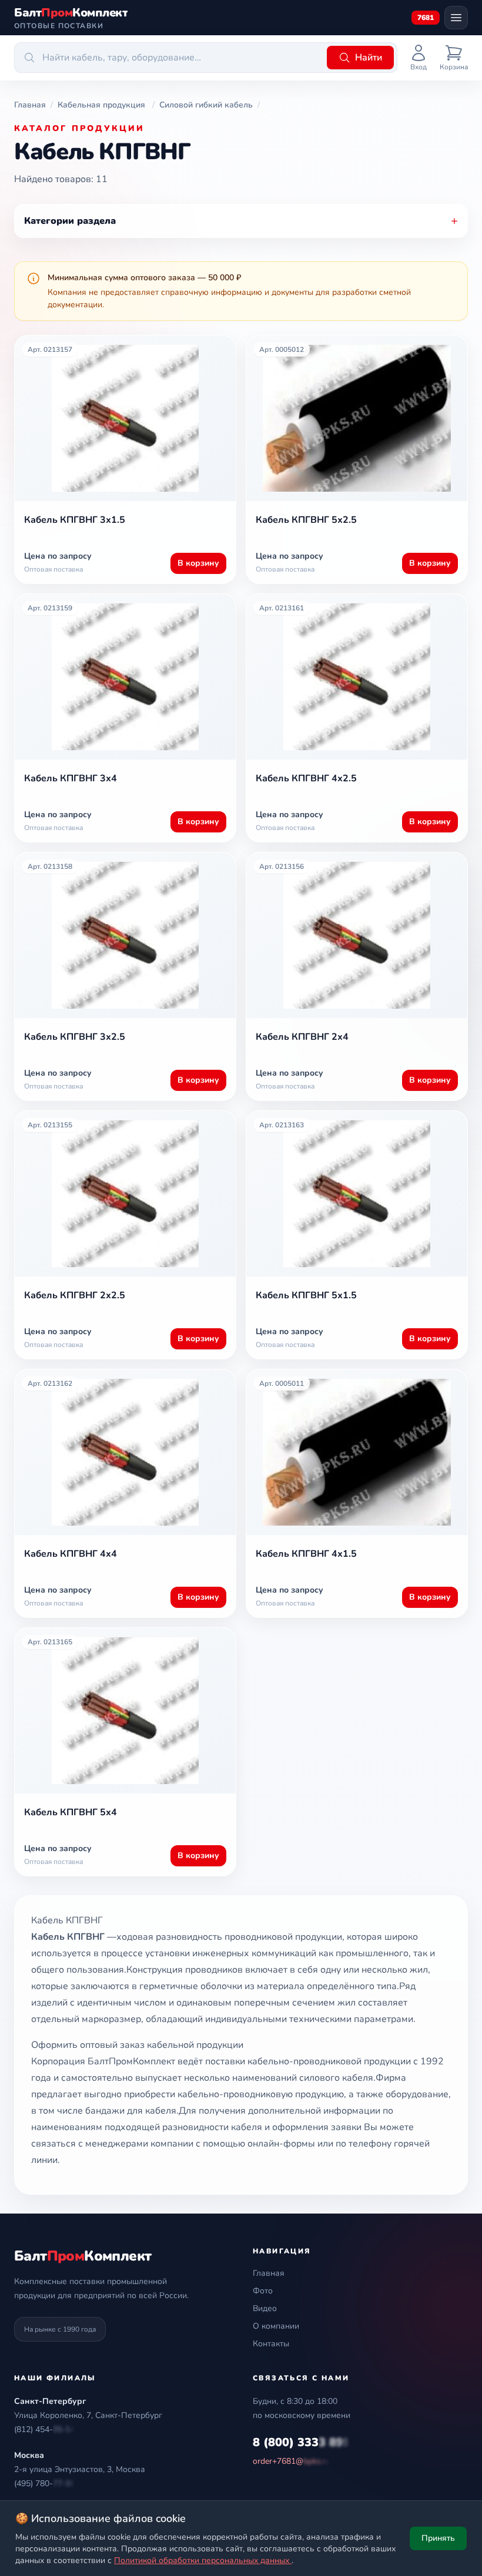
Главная (269, 2273)
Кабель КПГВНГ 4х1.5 (306, 1554)
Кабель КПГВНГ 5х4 (71, 1812)
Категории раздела (241, 221)
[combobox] (169, 58)
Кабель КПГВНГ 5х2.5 (306, 520)
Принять (438, 2538)
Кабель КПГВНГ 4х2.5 (306, 778)
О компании (276, 2326)
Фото (263, 2291)
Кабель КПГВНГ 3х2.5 (75, 1037)
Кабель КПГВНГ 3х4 (71, 778)
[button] (45, 2430)
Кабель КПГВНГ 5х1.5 (306, 1295)
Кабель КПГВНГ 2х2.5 (75, 1295)
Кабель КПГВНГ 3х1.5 (75, 520)
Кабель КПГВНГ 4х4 (71, 1554)
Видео (265, 2308)
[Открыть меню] (456, 18)
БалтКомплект (83, 2256)
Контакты (271, 2344)
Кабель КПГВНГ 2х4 (302, 1037)
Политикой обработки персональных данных (203, 2560)
